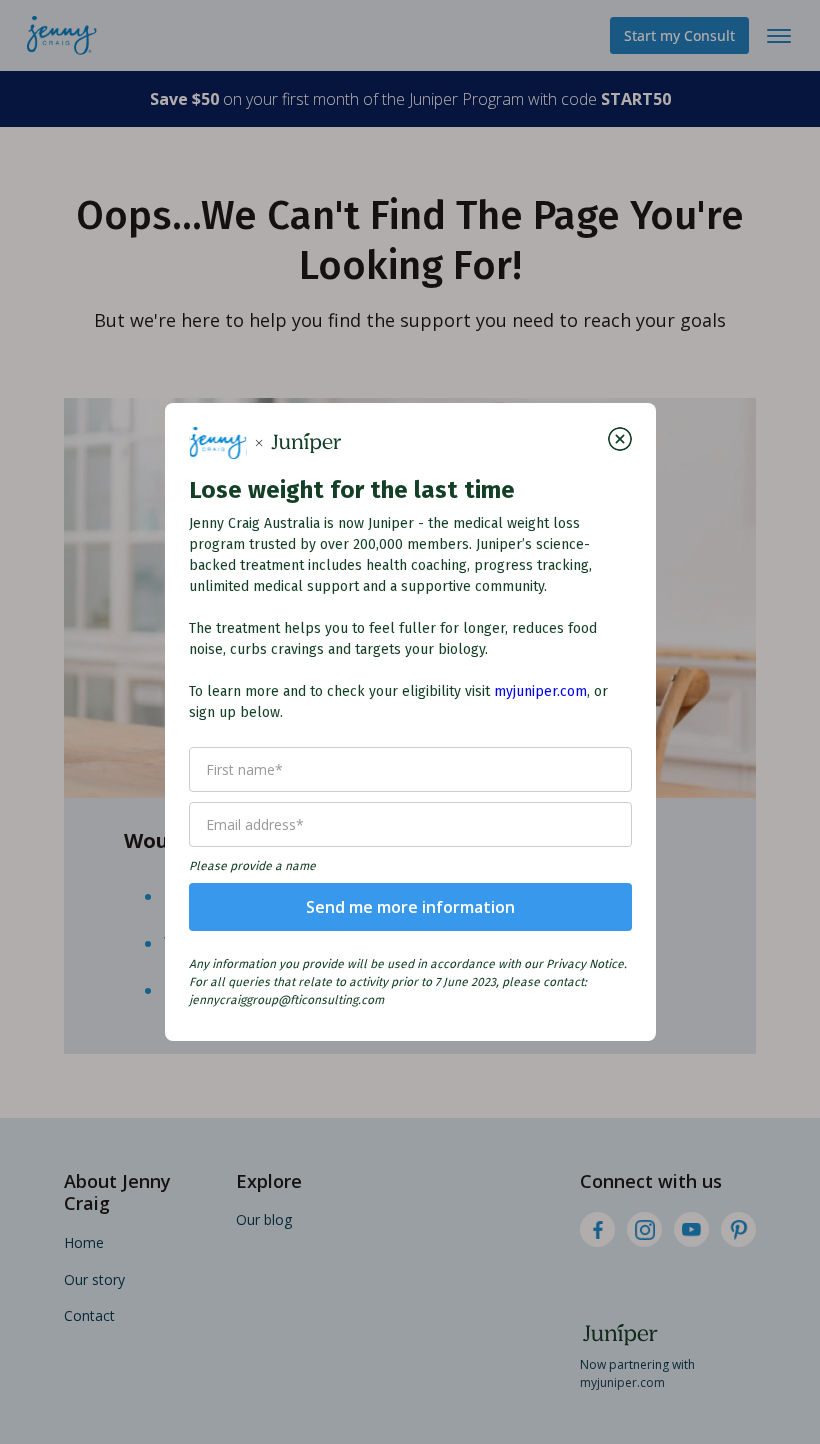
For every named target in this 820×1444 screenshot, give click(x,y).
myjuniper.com (540, 691)
